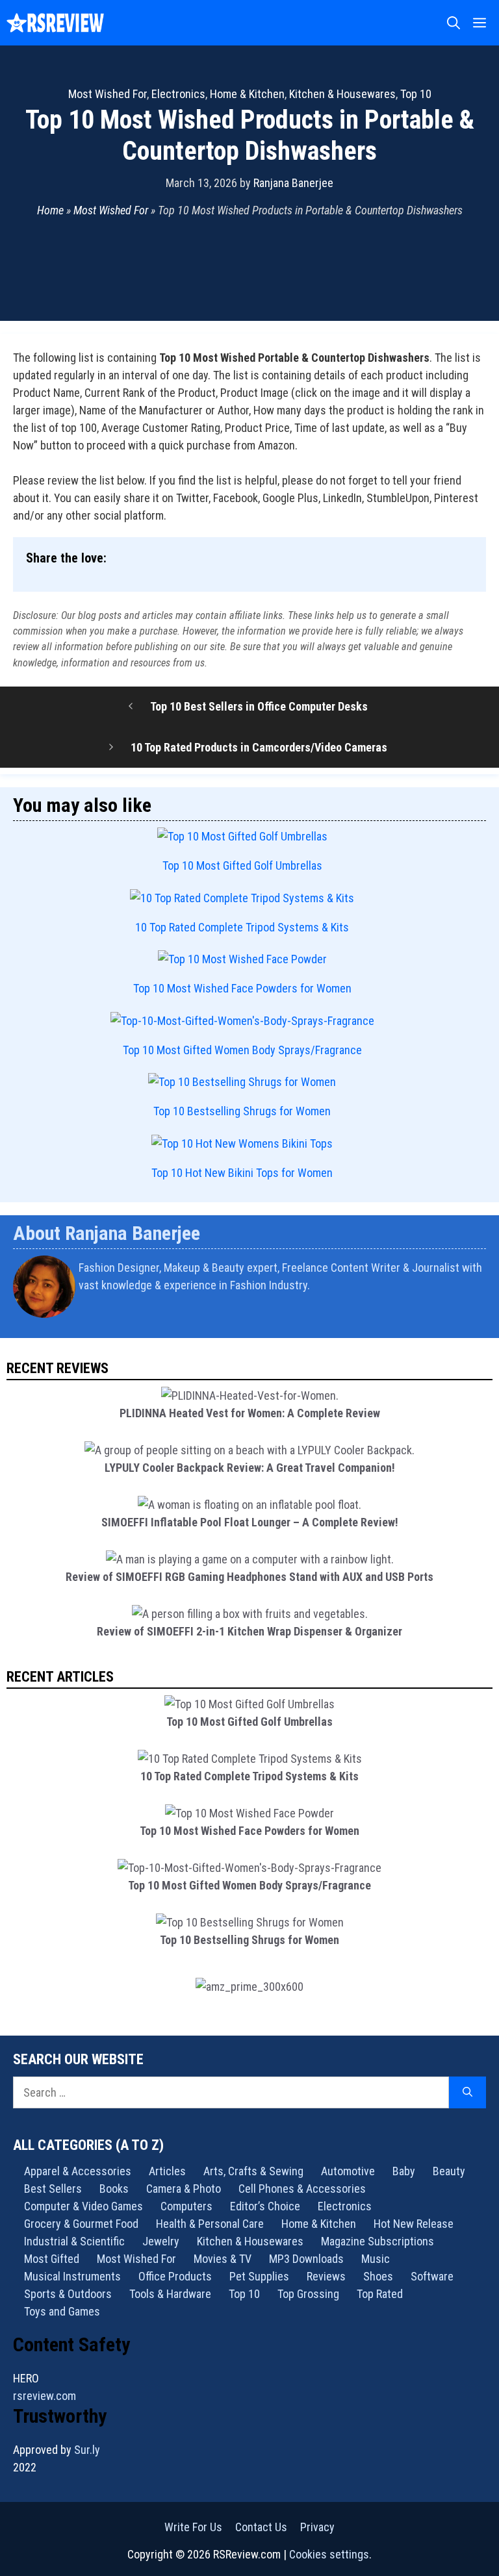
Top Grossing (308, 2294)
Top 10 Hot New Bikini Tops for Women (242, 1173)
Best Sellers (53, 2189)
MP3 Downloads (306, 2259)
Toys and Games (62, 2311)
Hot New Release (414, 2224)
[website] (478, 1319)
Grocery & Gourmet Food (81, 2224)
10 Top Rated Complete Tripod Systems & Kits (242, 927)
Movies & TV (223, 2259)
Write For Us (193, 2527)
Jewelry (161, 2241)
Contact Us (261, 2527)
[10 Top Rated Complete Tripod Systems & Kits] (242, 898)
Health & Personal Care (210, 2224)
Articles (167, 2171)
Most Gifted (52, 2259)
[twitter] (481, 1319)
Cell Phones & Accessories (302, 2189)
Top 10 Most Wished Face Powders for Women (242, 988)
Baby (404, 2171)
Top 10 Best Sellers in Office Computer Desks (259, 706)
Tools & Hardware (170, 2294)
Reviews (326, 2276)
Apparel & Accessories (78, 2171)
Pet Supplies (259, 2276)
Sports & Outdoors (68, 2294)
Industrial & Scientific (74, 2241)
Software (432, 2276)
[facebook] (484, 1319)
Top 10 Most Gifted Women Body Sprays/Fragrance (242, 1050)
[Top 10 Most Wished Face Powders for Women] (242, 959)
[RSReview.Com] (55, 23)
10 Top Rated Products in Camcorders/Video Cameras (259, 747)
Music (376, 2259)
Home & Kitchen (247, 94)
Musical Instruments (72, 2276)
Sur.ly (87, 2450)
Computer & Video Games (83, 2206)
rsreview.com (45, 2396)
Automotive (348, 2171)
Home (50, 210)
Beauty (449, 2171)
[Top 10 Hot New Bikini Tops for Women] (242, 1143)
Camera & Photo (184, 2189)
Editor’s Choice (265, 2206)
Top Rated (380, 2294)
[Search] (467, 2092)
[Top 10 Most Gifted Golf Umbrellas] (242, 836)
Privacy (317, 2527)
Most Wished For (108, 94)
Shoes (378, 2276)
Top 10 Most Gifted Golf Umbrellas (242, 865)
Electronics (178, 94)
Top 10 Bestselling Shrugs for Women (242, 1111)
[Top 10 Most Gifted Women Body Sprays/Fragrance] (242, 1021)
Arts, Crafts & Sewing (253, 2171)
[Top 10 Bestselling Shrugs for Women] (242, 1082)
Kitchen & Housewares (342, 94)
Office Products (175, 2276)
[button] (454, 23)
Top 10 (416, 94)
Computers (186, 2206)
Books (114, 2189)
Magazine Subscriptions (377, 2241)
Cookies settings (329, 2554)
